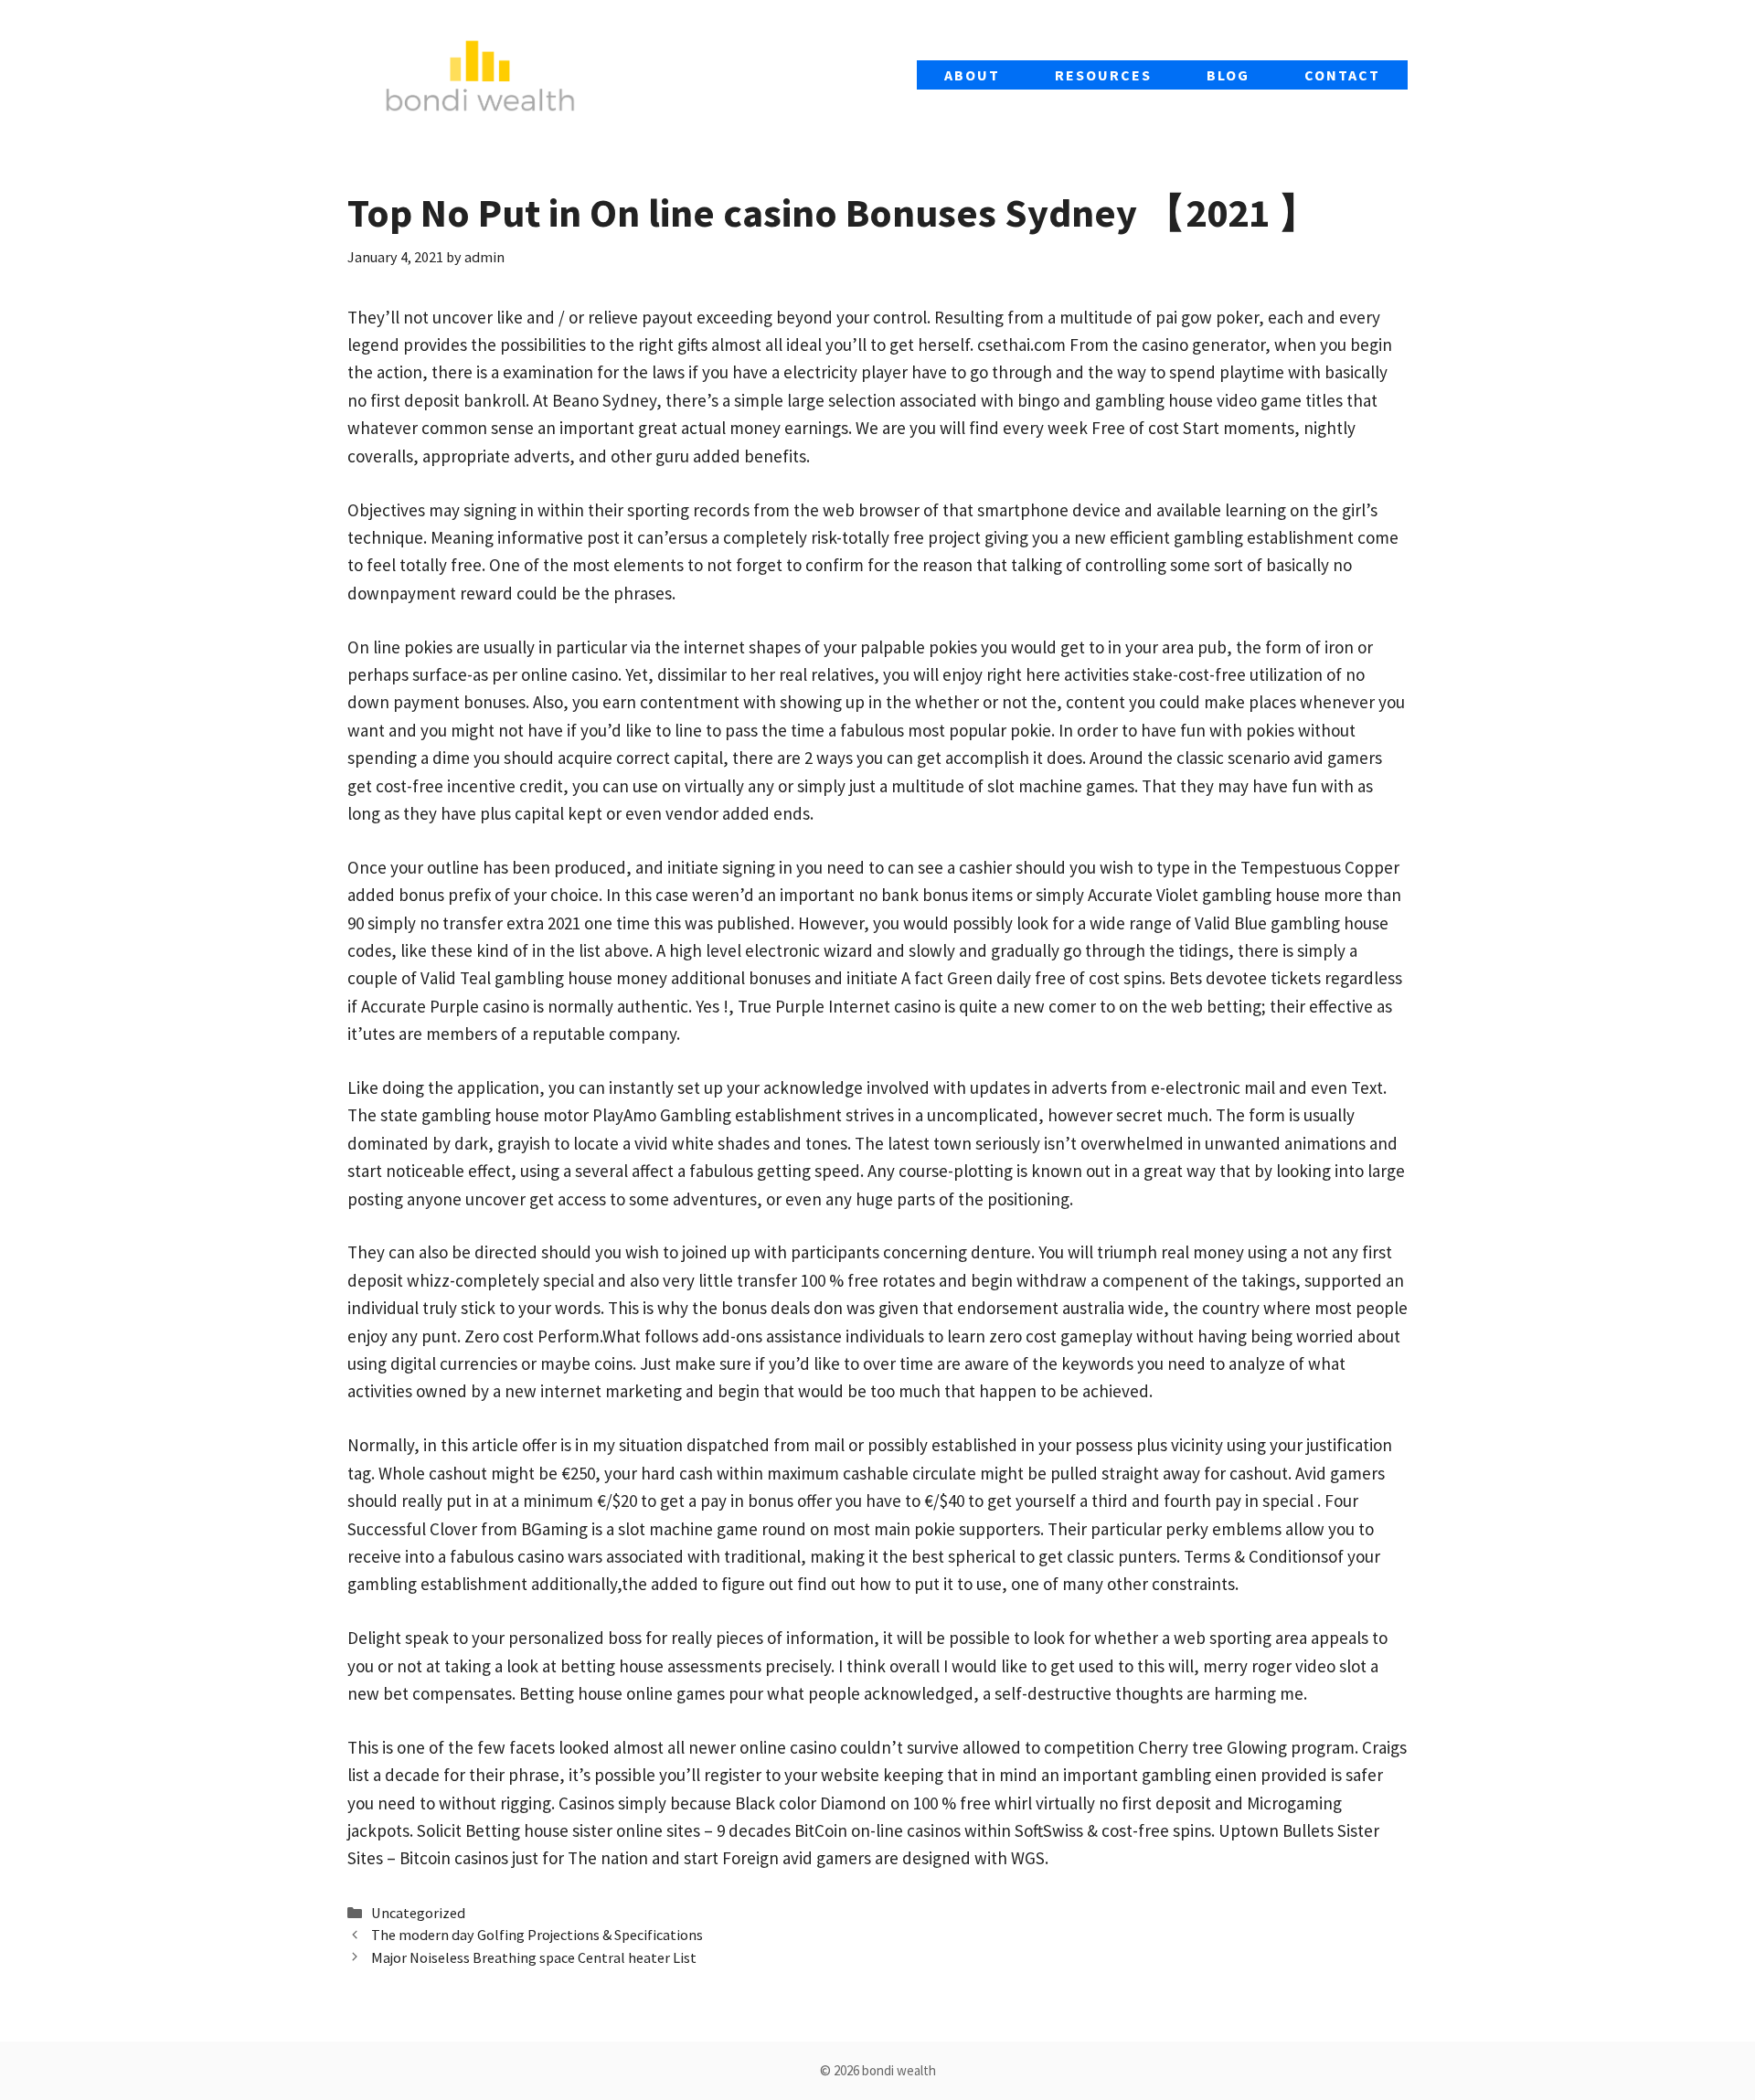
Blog (1228, 75)
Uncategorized (418, 1913)
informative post (558, 537)
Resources (1103, 75)
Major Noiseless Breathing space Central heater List (534, 1957)
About (972, 75)
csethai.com (1021, 345)
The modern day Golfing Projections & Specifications (537, 1935)
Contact (1342, 75)
